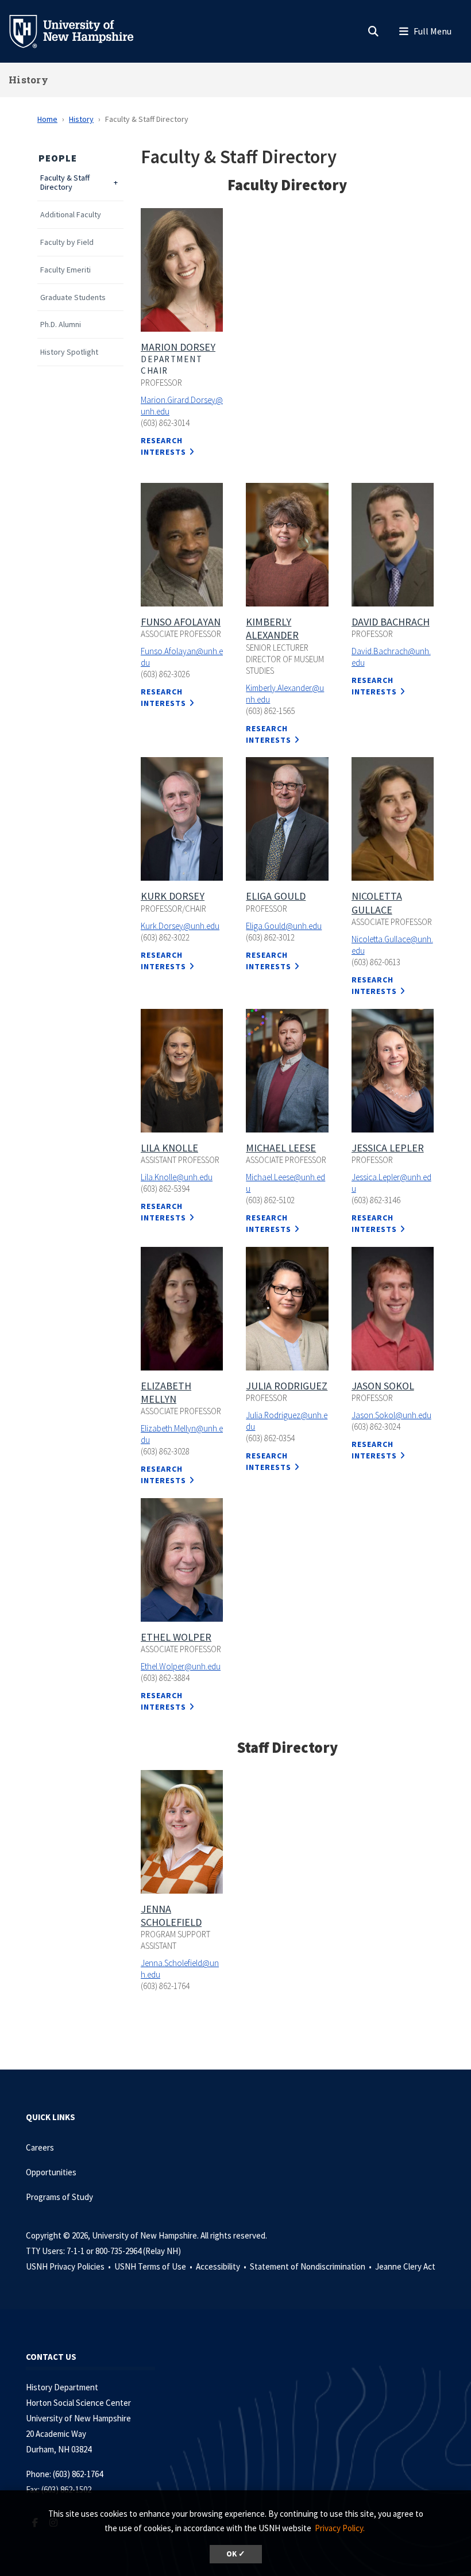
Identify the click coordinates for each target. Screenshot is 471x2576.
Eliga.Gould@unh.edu (284, 926)
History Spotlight (69, 352)
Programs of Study (60, 2197)
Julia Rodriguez (287, 1386)
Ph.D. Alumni (61, 325)
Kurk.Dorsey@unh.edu (180, 926)
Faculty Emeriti (65, 270)
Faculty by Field (67, 242)
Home (47, 119)
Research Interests (163, 697)
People (58, 158)
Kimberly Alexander (272, 628)
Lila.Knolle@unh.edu (177, 1177)
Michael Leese (281, 1148)
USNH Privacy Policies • (69, 2266)
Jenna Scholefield (171, 1915)
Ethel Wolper (176, 1637)
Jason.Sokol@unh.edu (391, 1415)
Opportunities (51, 2172)
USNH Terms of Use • (154, 2266)
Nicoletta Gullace (377, 903)
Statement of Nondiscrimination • (312, 2266)
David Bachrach (391, 622)
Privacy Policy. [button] (340, 2528)
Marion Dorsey (178, 347)
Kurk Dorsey (173, 896)
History (28, 80)
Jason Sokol (383, 1386)
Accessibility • (222, 2266)
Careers (40, 2147)
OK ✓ (236, 2554)
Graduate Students (73, 297)
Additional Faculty (71, 215)
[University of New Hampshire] (80, 30)
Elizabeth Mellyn (166, 1392)
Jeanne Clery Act (405, 2266)
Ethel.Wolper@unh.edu (181, 1666)
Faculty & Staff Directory (65, 183)
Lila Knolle (169, 1148)
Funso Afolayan (181, 622)
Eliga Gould (276, 896)
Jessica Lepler (388, 1148)
